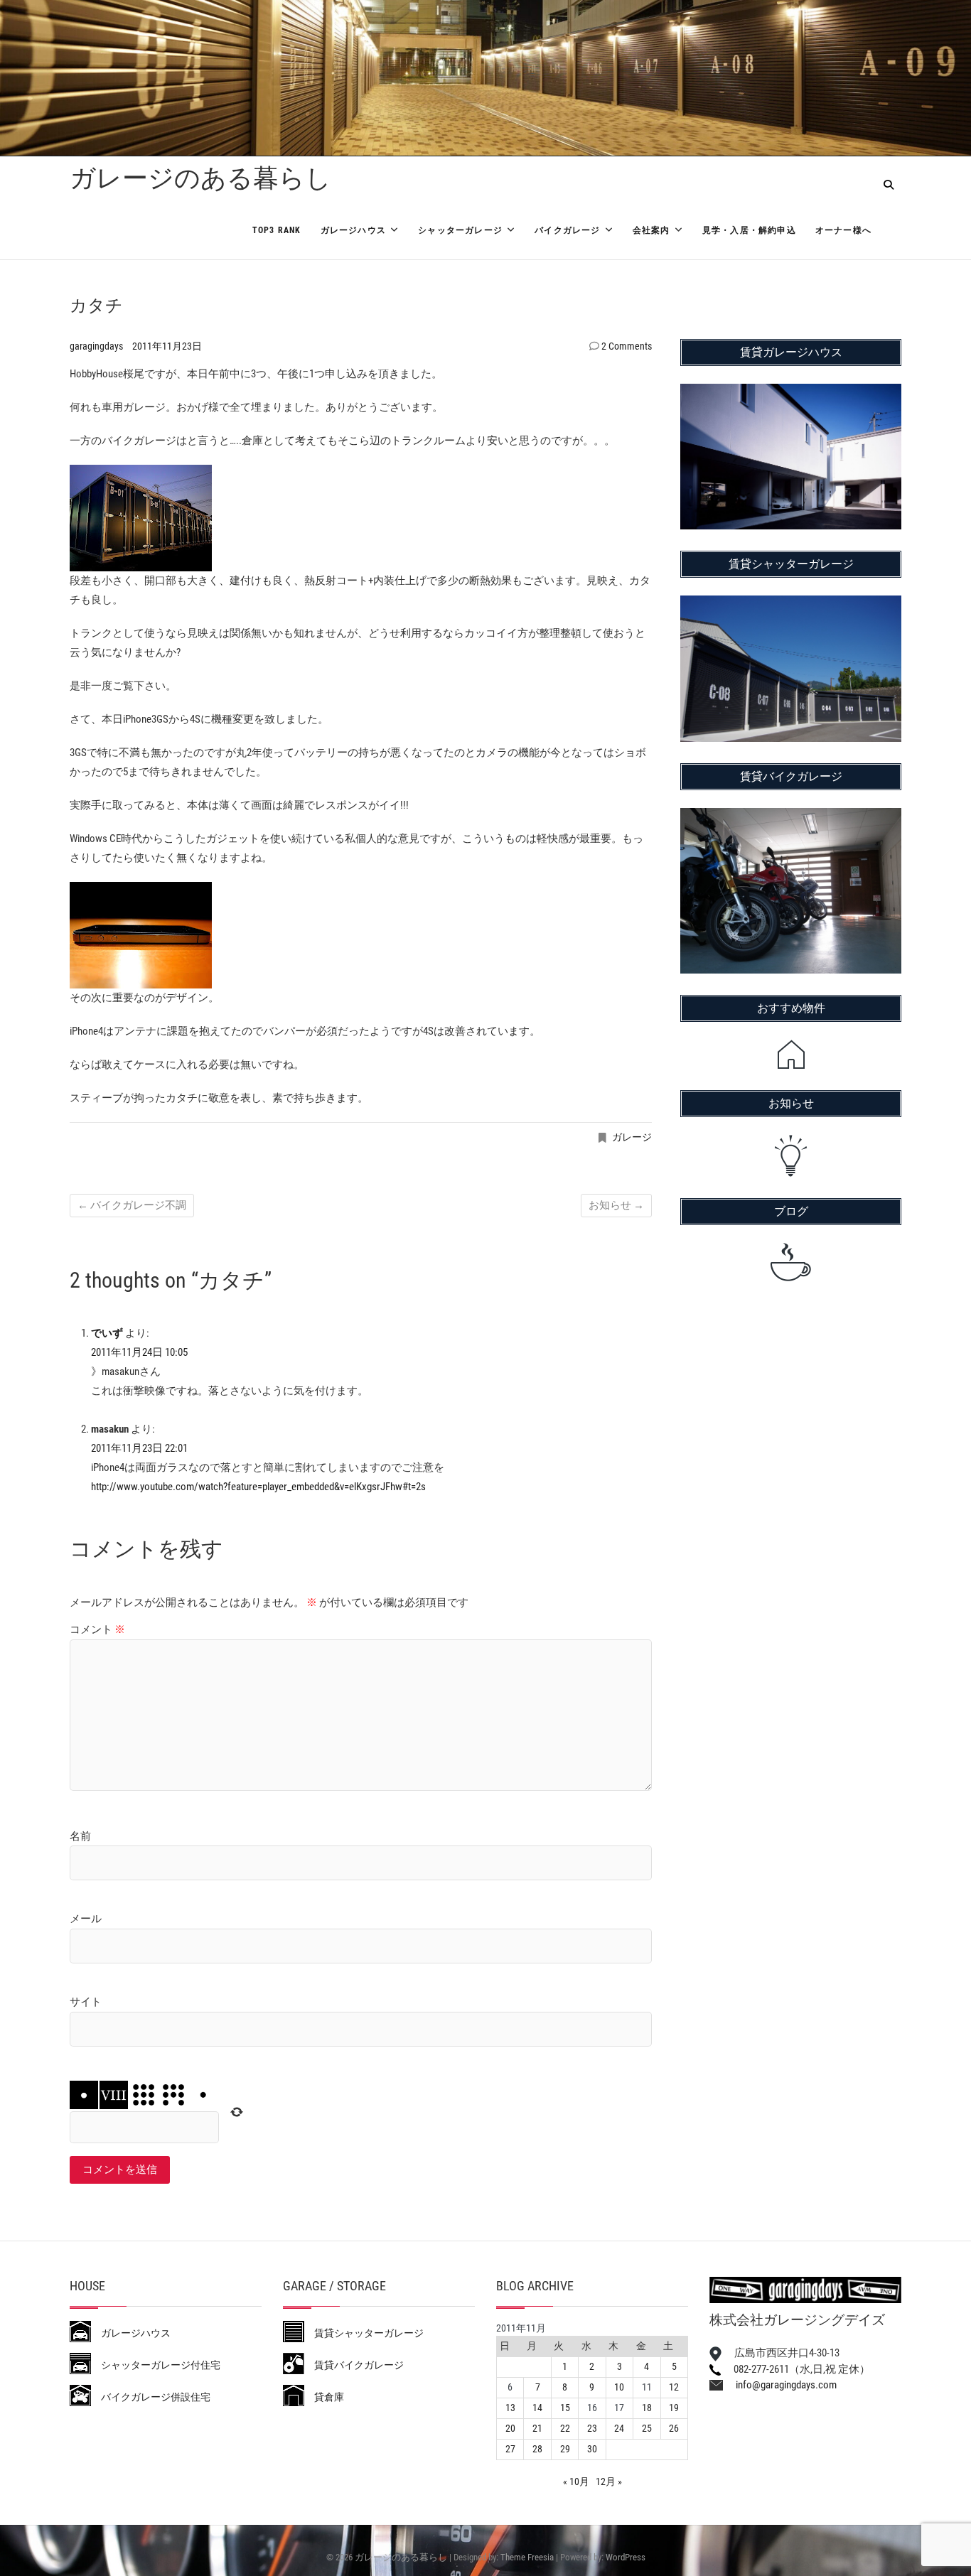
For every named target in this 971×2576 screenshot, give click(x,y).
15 (565, 2408)
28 (537, 2449)
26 (674, 2428)
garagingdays (97, 346)
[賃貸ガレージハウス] (791, 393)
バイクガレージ (567, 230)
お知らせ (616, 1205)
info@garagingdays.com (780, 2385)
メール (86, 1919)
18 (647, 2408)
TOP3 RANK (277, 230)
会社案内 (651, 230)
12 (674, 2387)
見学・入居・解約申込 (749, 230)
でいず (107, 1333)
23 (592, 2428)
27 (510, 2449)
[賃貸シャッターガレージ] (791, 605)
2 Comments (627, 346)
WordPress (626, 2557)
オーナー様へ (843, 230)
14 (537, 2408)
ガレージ (632, 1137)
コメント (97, 1629)
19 (674, 2408)
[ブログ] (791, 1262)
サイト (86, 2002)
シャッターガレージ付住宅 (156, 2365)
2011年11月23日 (167, 346)
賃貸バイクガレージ (354, 2365)
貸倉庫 (324, 2397)
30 (592, 2449)
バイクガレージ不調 (132, 1205)
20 (510, 2428)
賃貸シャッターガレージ (364, 2333)
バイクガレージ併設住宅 (151, 2397)
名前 (80, 1836)
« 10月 (576, 2481)
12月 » (609, 2481)
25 (647, 2428)
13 (510, 2408)
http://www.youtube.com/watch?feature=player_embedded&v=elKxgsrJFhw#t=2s (258, 1487)
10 (619, 2387)
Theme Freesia (527, 2557)
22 (565, 2428)
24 (619, 2428)
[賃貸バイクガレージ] (791, 817)
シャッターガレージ (460, 230)
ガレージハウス (353, 230)
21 (537, 2428)
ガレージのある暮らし (200, 178)
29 (565, 2449)
